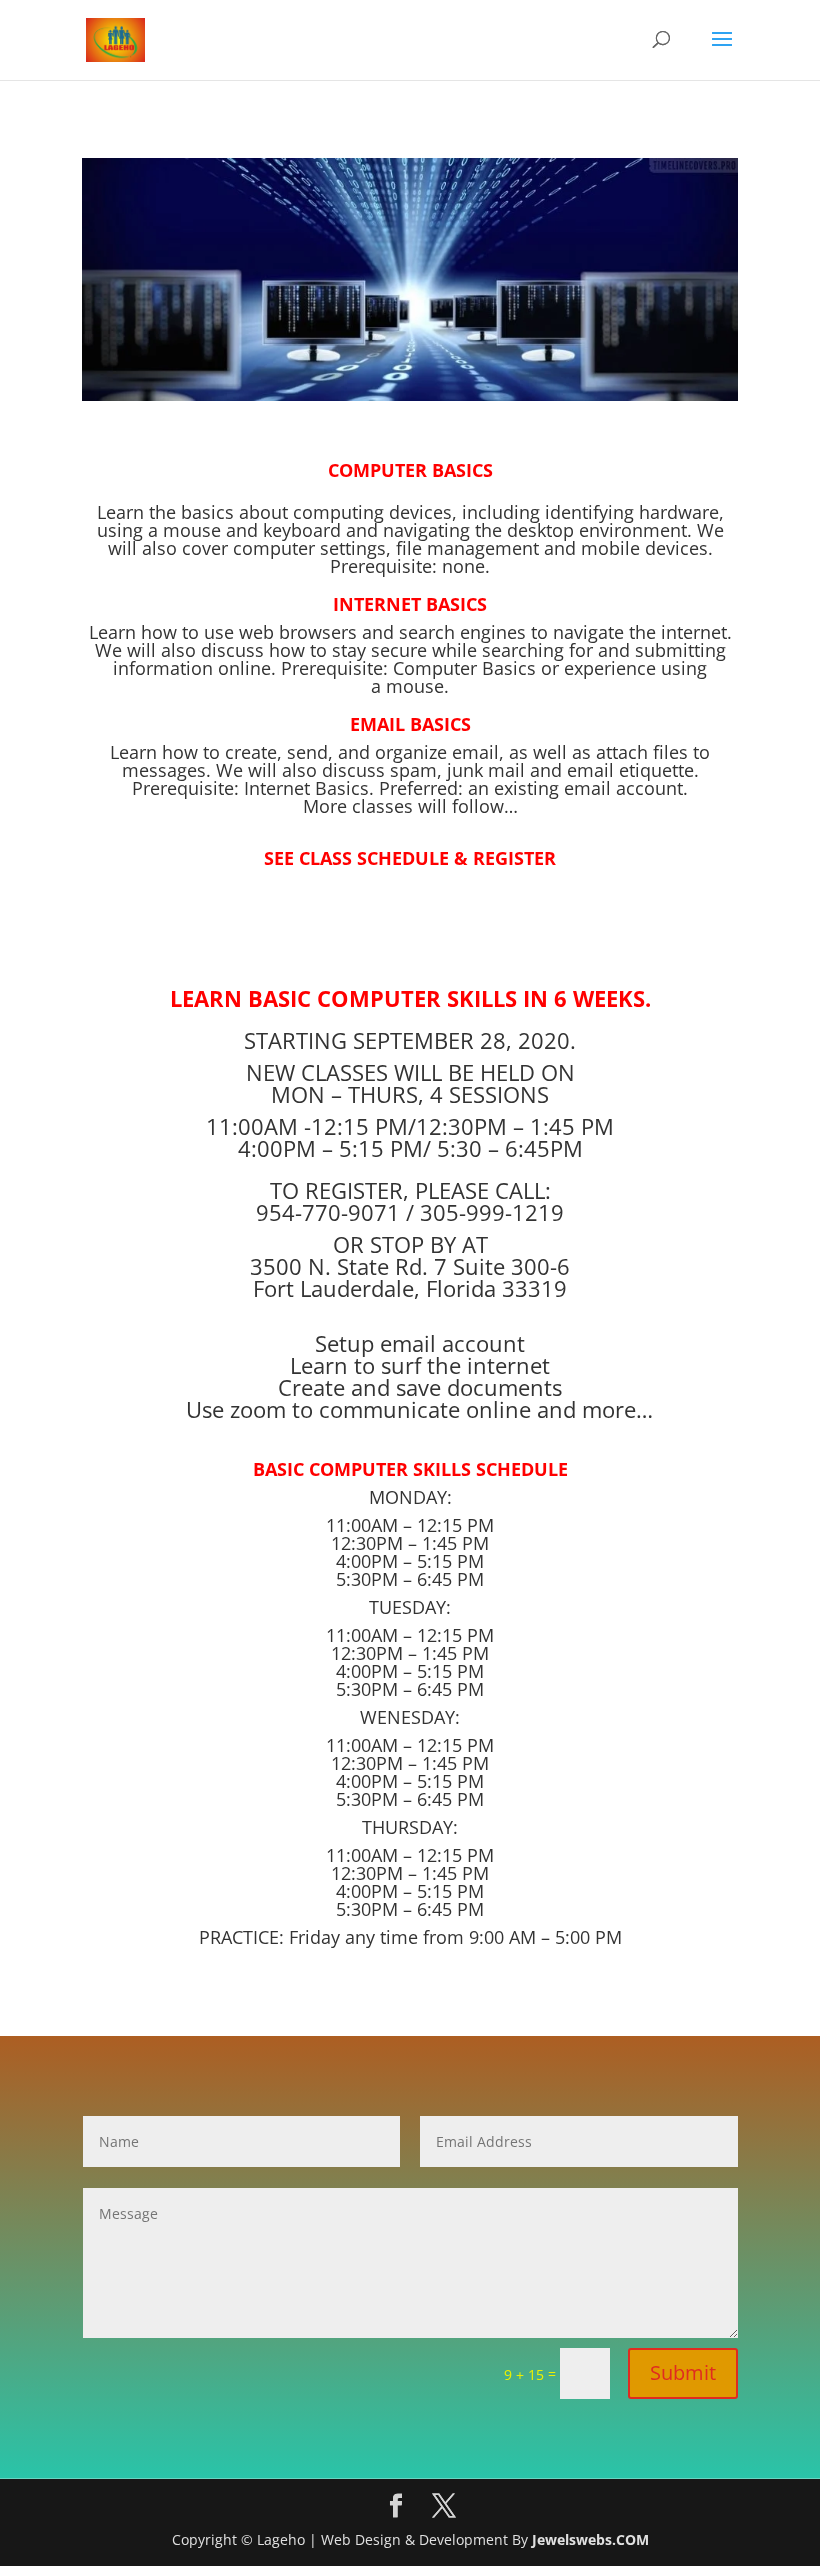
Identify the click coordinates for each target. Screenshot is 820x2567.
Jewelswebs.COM (590, 2539)
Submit (683, 2372)
